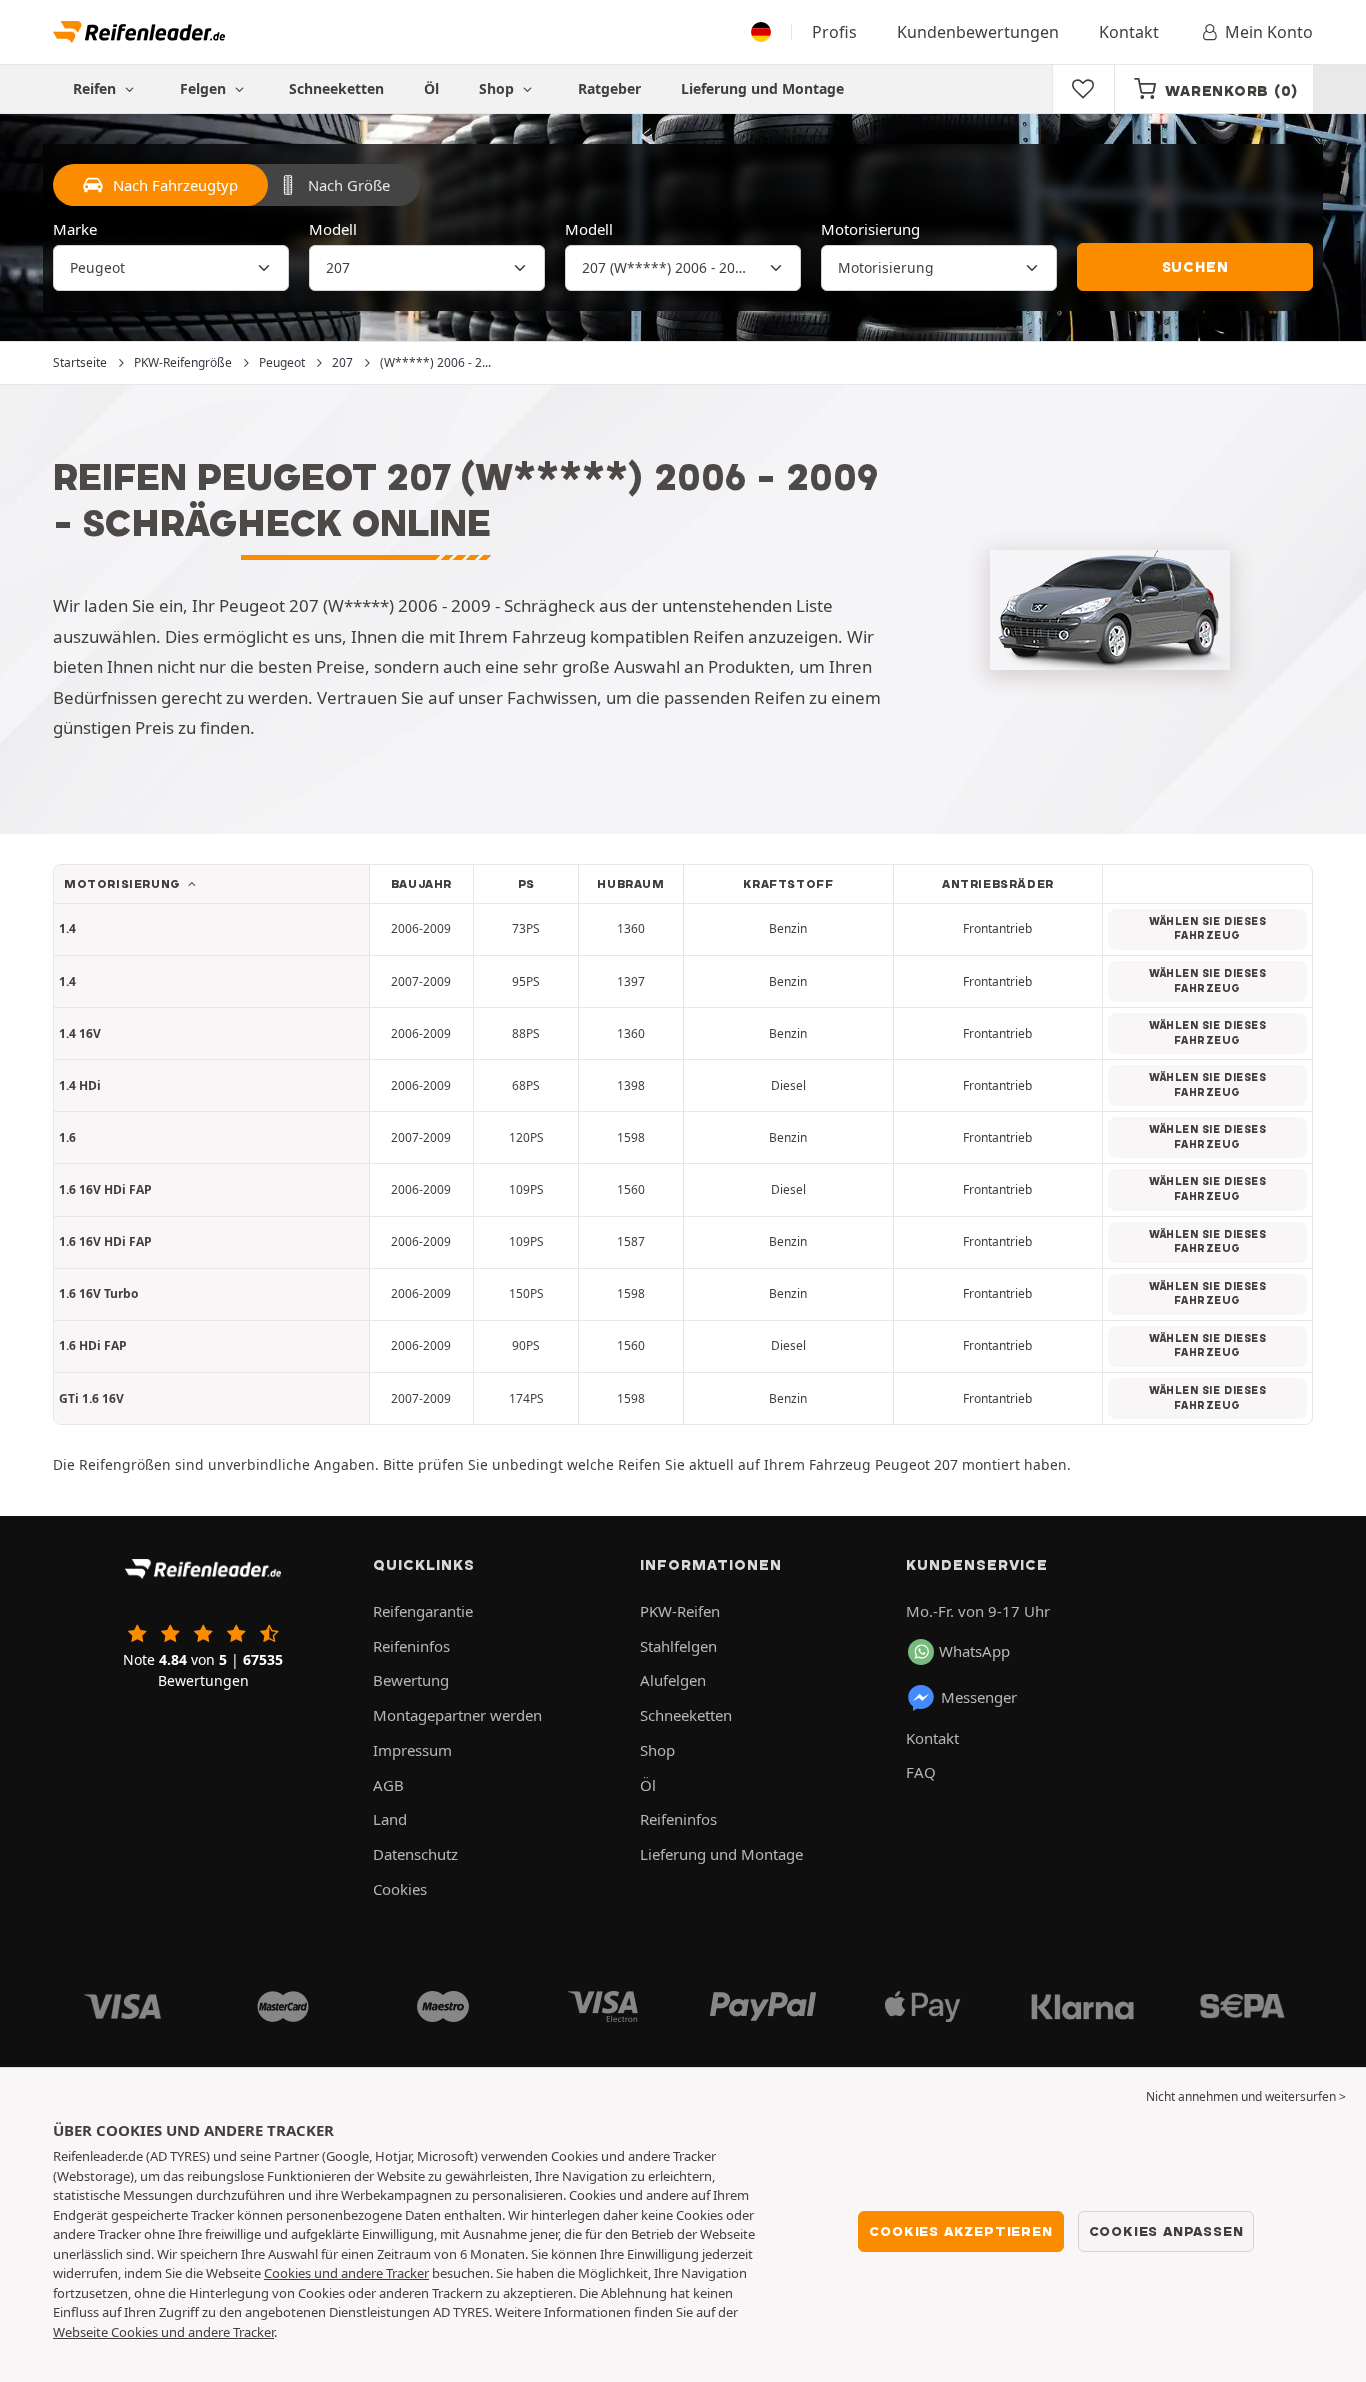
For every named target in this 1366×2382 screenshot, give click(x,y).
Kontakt (1129, 32)
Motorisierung (870, 229)
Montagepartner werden (457, 1715)
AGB (388, 1785)
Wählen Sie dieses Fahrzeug (1207, 929)
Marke (75, 229)
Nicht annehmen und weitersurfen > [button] (1246, 2096)
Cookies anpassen (1166, 2231)
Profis (834, 32)
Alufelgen (673, 1680)
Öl (431, 88)
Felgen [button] (205, 88)
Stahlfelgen (678, 1646)
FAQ (921, 1772)
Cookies (400, 1889)
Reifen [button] (96, 88)
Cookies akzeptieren (960, 2231)
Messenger (979, 1697)
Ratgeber (609, 88)
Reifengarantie (423, 1611)
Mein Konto (1269, 32)
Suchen (1195, 267)
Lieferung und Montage (762, 88)
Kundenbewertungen (978, 32)
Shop (498, 88)
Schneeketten (336, 88)
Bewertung (411, 1680)
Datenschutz (415, 1854)
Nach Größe (349, 185)
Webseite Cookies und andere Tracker (163, 2332)
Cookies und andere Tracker (346, 2273)
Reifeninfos (411, 1646)
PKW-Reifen (680, 1611)
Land (390, 1819)
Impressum (412, 1750)
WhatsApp (974, 1651)
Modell (333, 229)
